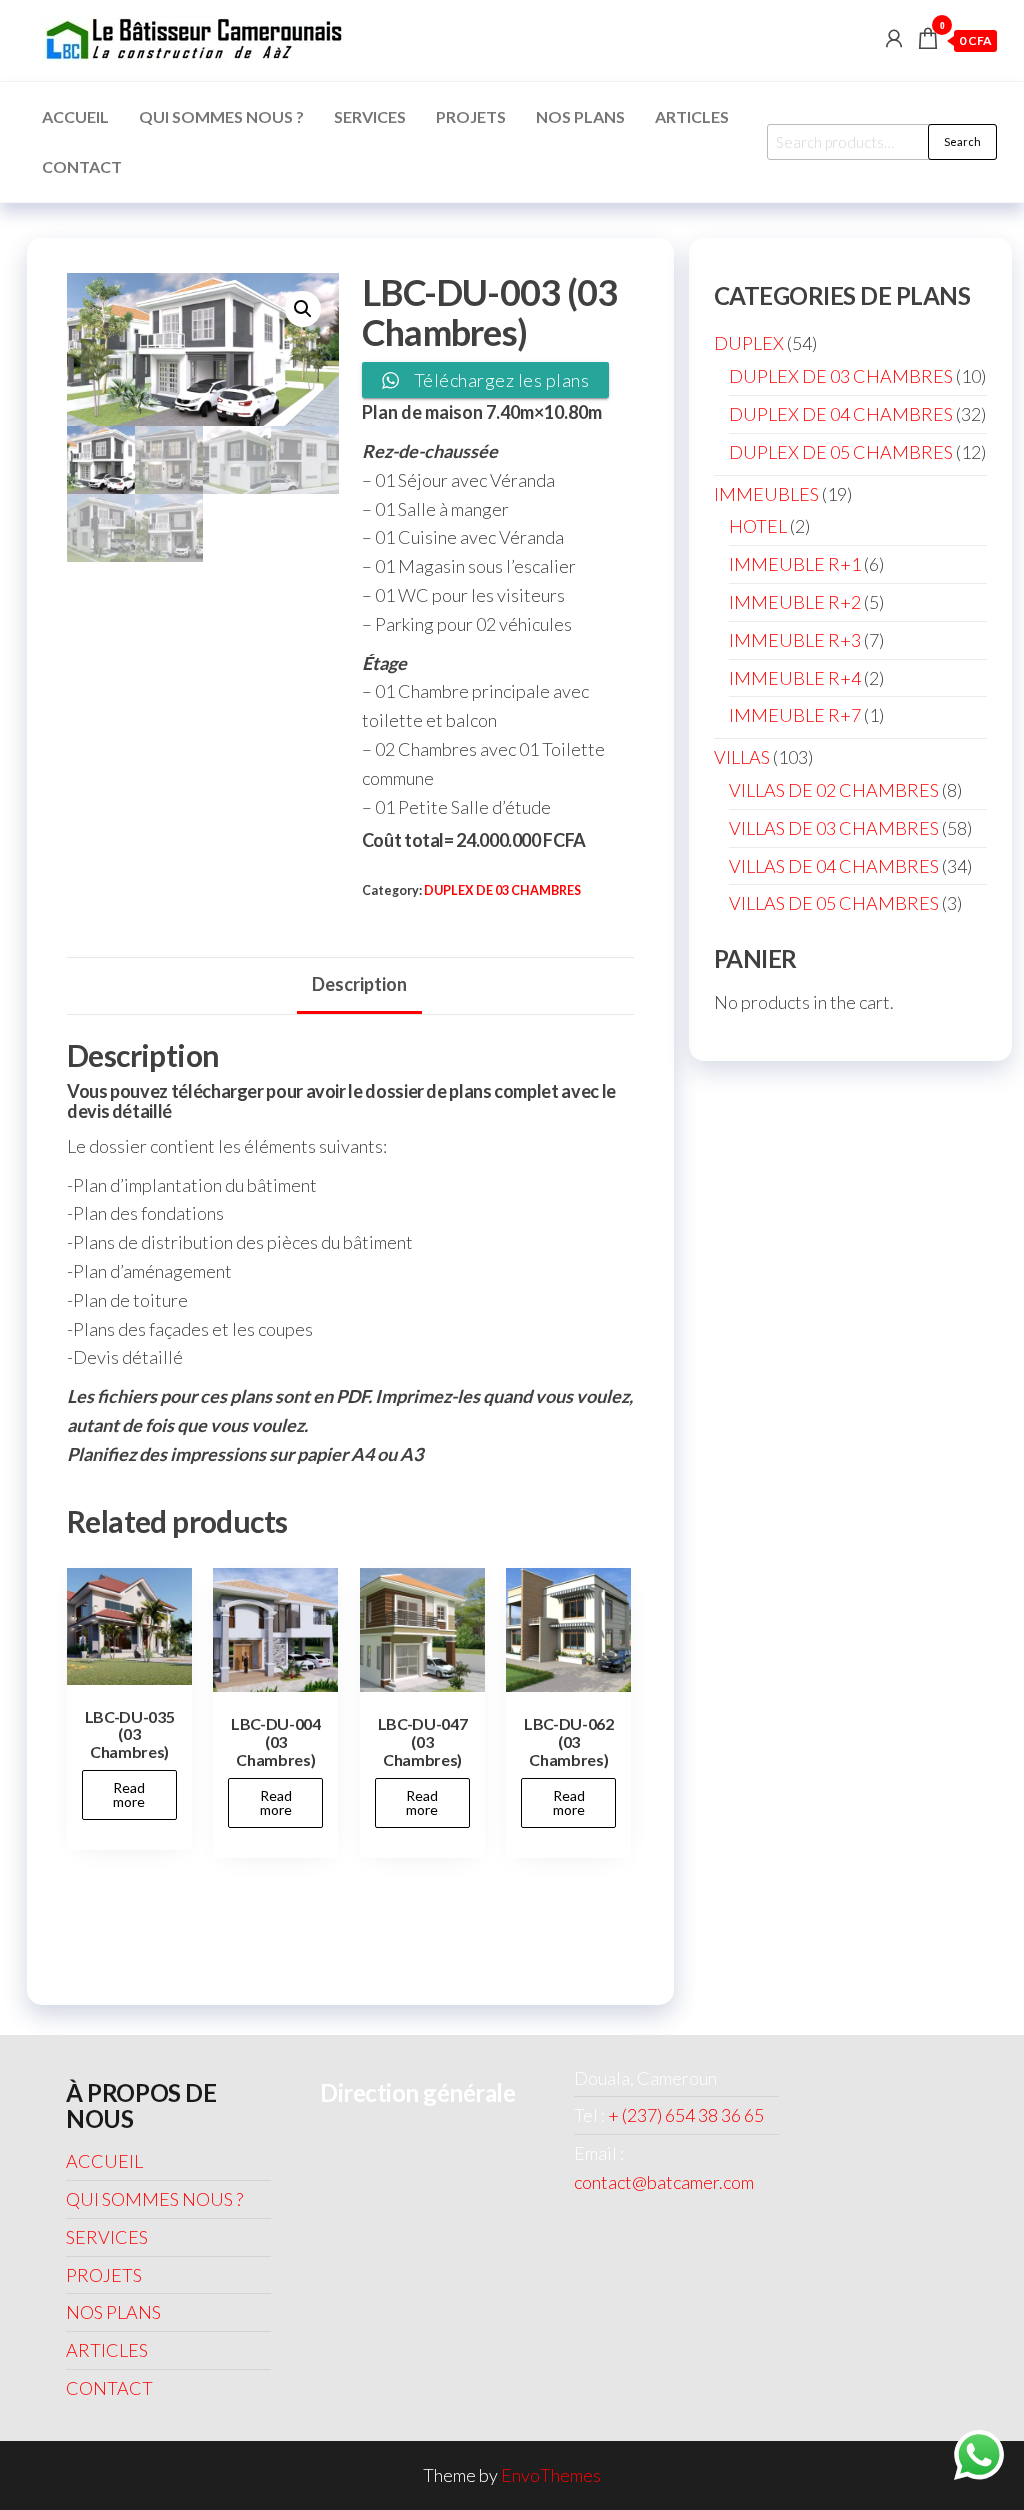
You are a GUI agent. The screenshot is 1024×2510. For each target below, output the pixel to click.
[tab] (359, 986)
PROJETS (471, 116)
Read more (129, 1794)
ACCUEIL (75, 116)
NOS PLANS (580, 116)
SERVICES (370, 116)
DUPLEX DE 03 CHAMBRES (502, 890)
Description (359, 984)
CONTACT (82, 166)
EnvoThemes (551, 2475)
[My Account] (894, 38)
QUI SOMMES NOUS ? (221, 116)
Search (962, 141)
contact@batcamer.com (664, 2182)
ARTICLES (692, 116)
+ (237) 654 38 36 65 (686, 2115)
